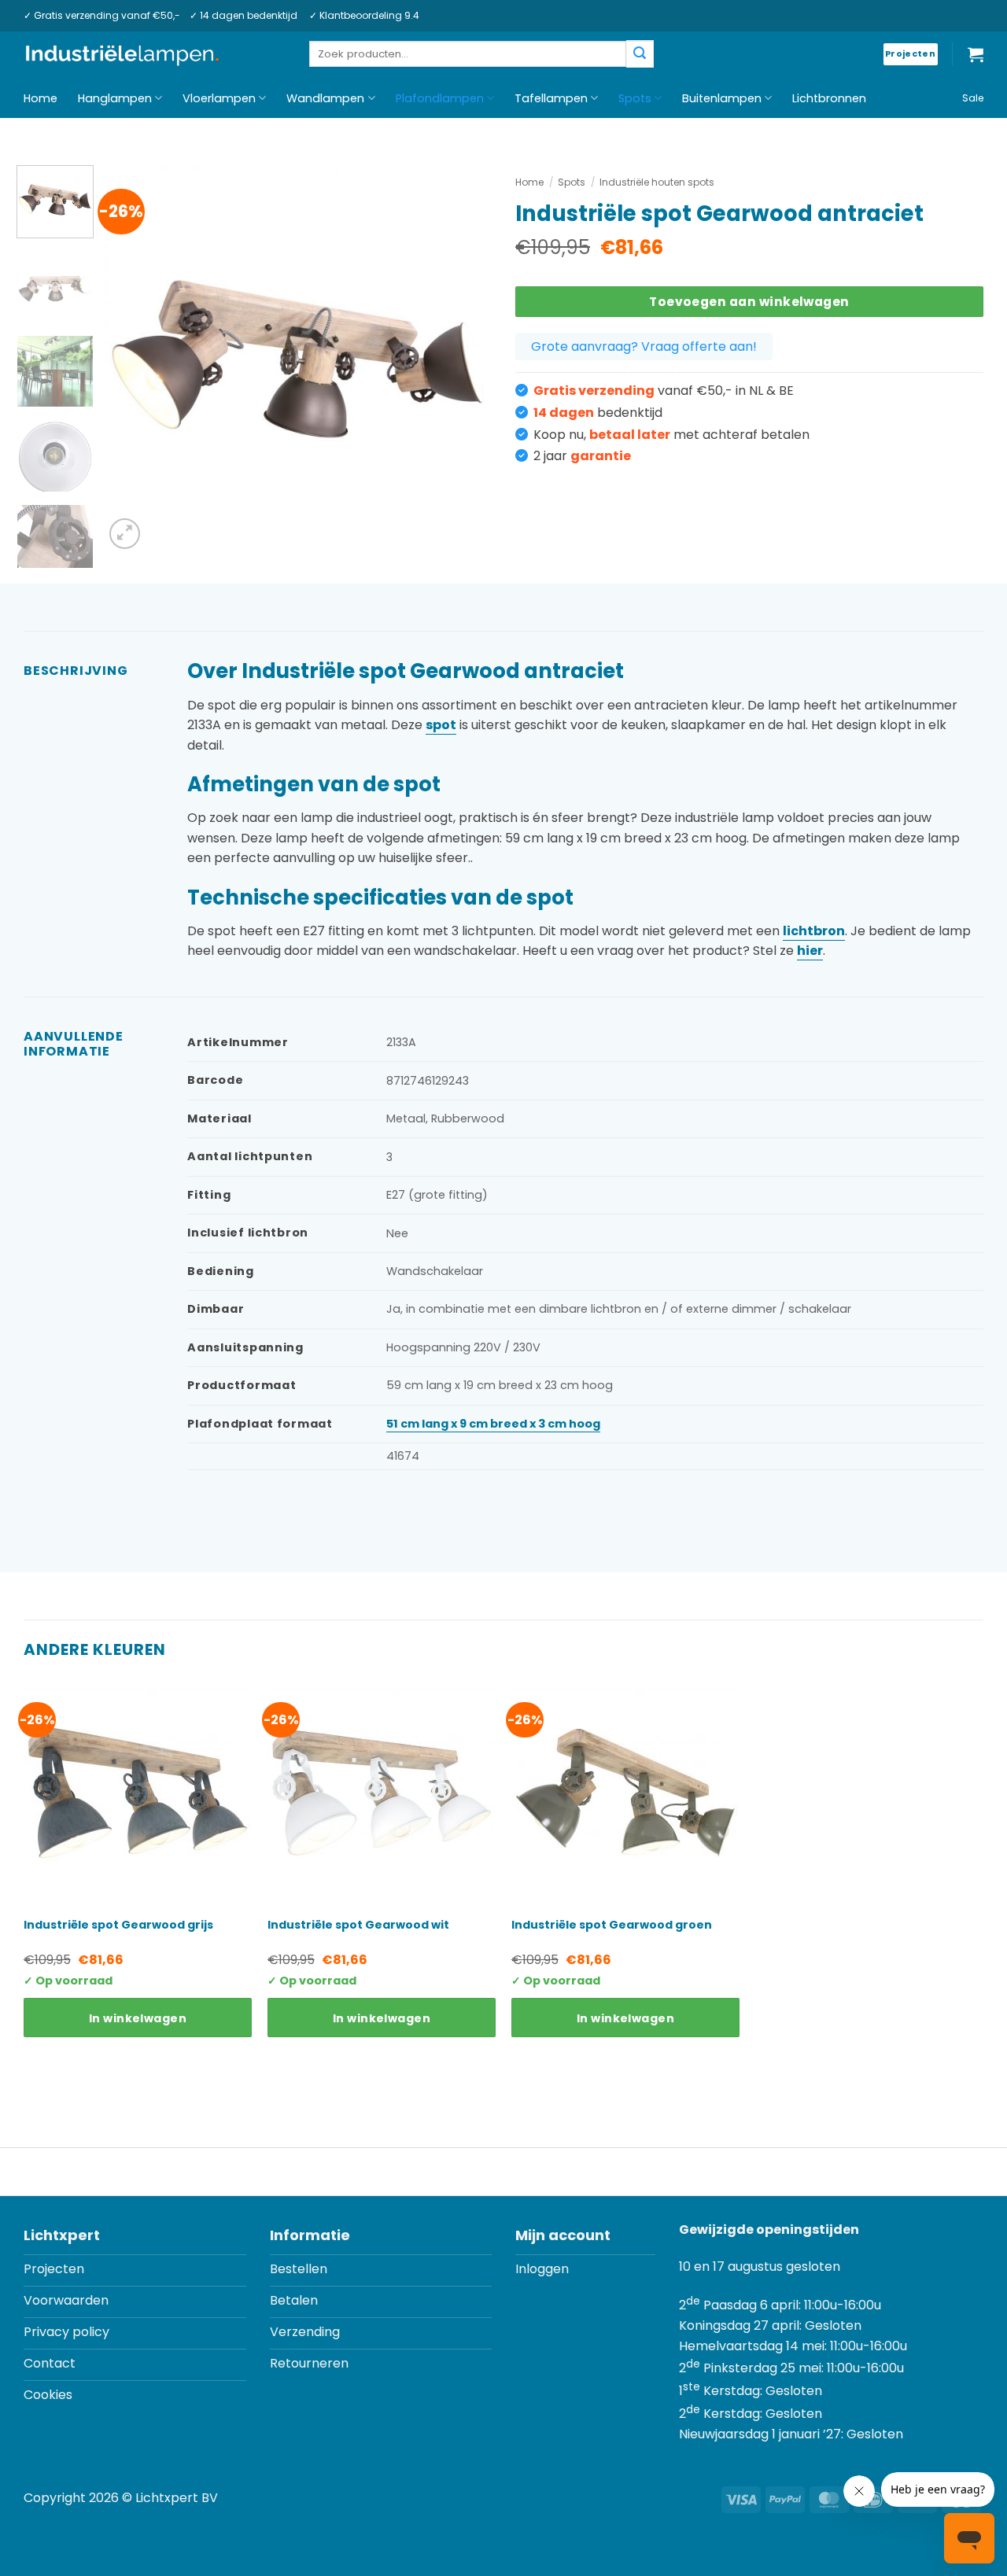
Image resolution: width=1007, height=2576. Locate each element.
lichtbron (814, 931)
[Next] (464, 359)
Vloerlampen (219, 98)
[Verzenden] (640, 54)
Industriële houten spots (657, 182)
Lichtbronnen (829, 98)
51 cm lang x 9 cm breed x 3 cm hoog (493, 1424)
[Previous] (131, 359)
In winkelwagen (138, 2018)
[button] (976, 54)
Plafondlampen (440, 98)
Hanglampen (115, 98)
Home (41, 98)
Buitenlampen (722, 98)
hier (810, 951)
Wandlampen (325, 98)
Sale (973, 98)
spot (441, 725)
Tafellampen (551, 98)
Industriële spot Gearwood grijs (118, 1925)
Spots (635, 98)
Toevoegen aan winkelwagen (749, 302)
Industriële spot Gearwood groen (612, 1925)
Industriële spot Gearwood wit (358, 1925)
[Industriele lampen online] (122, 55)
